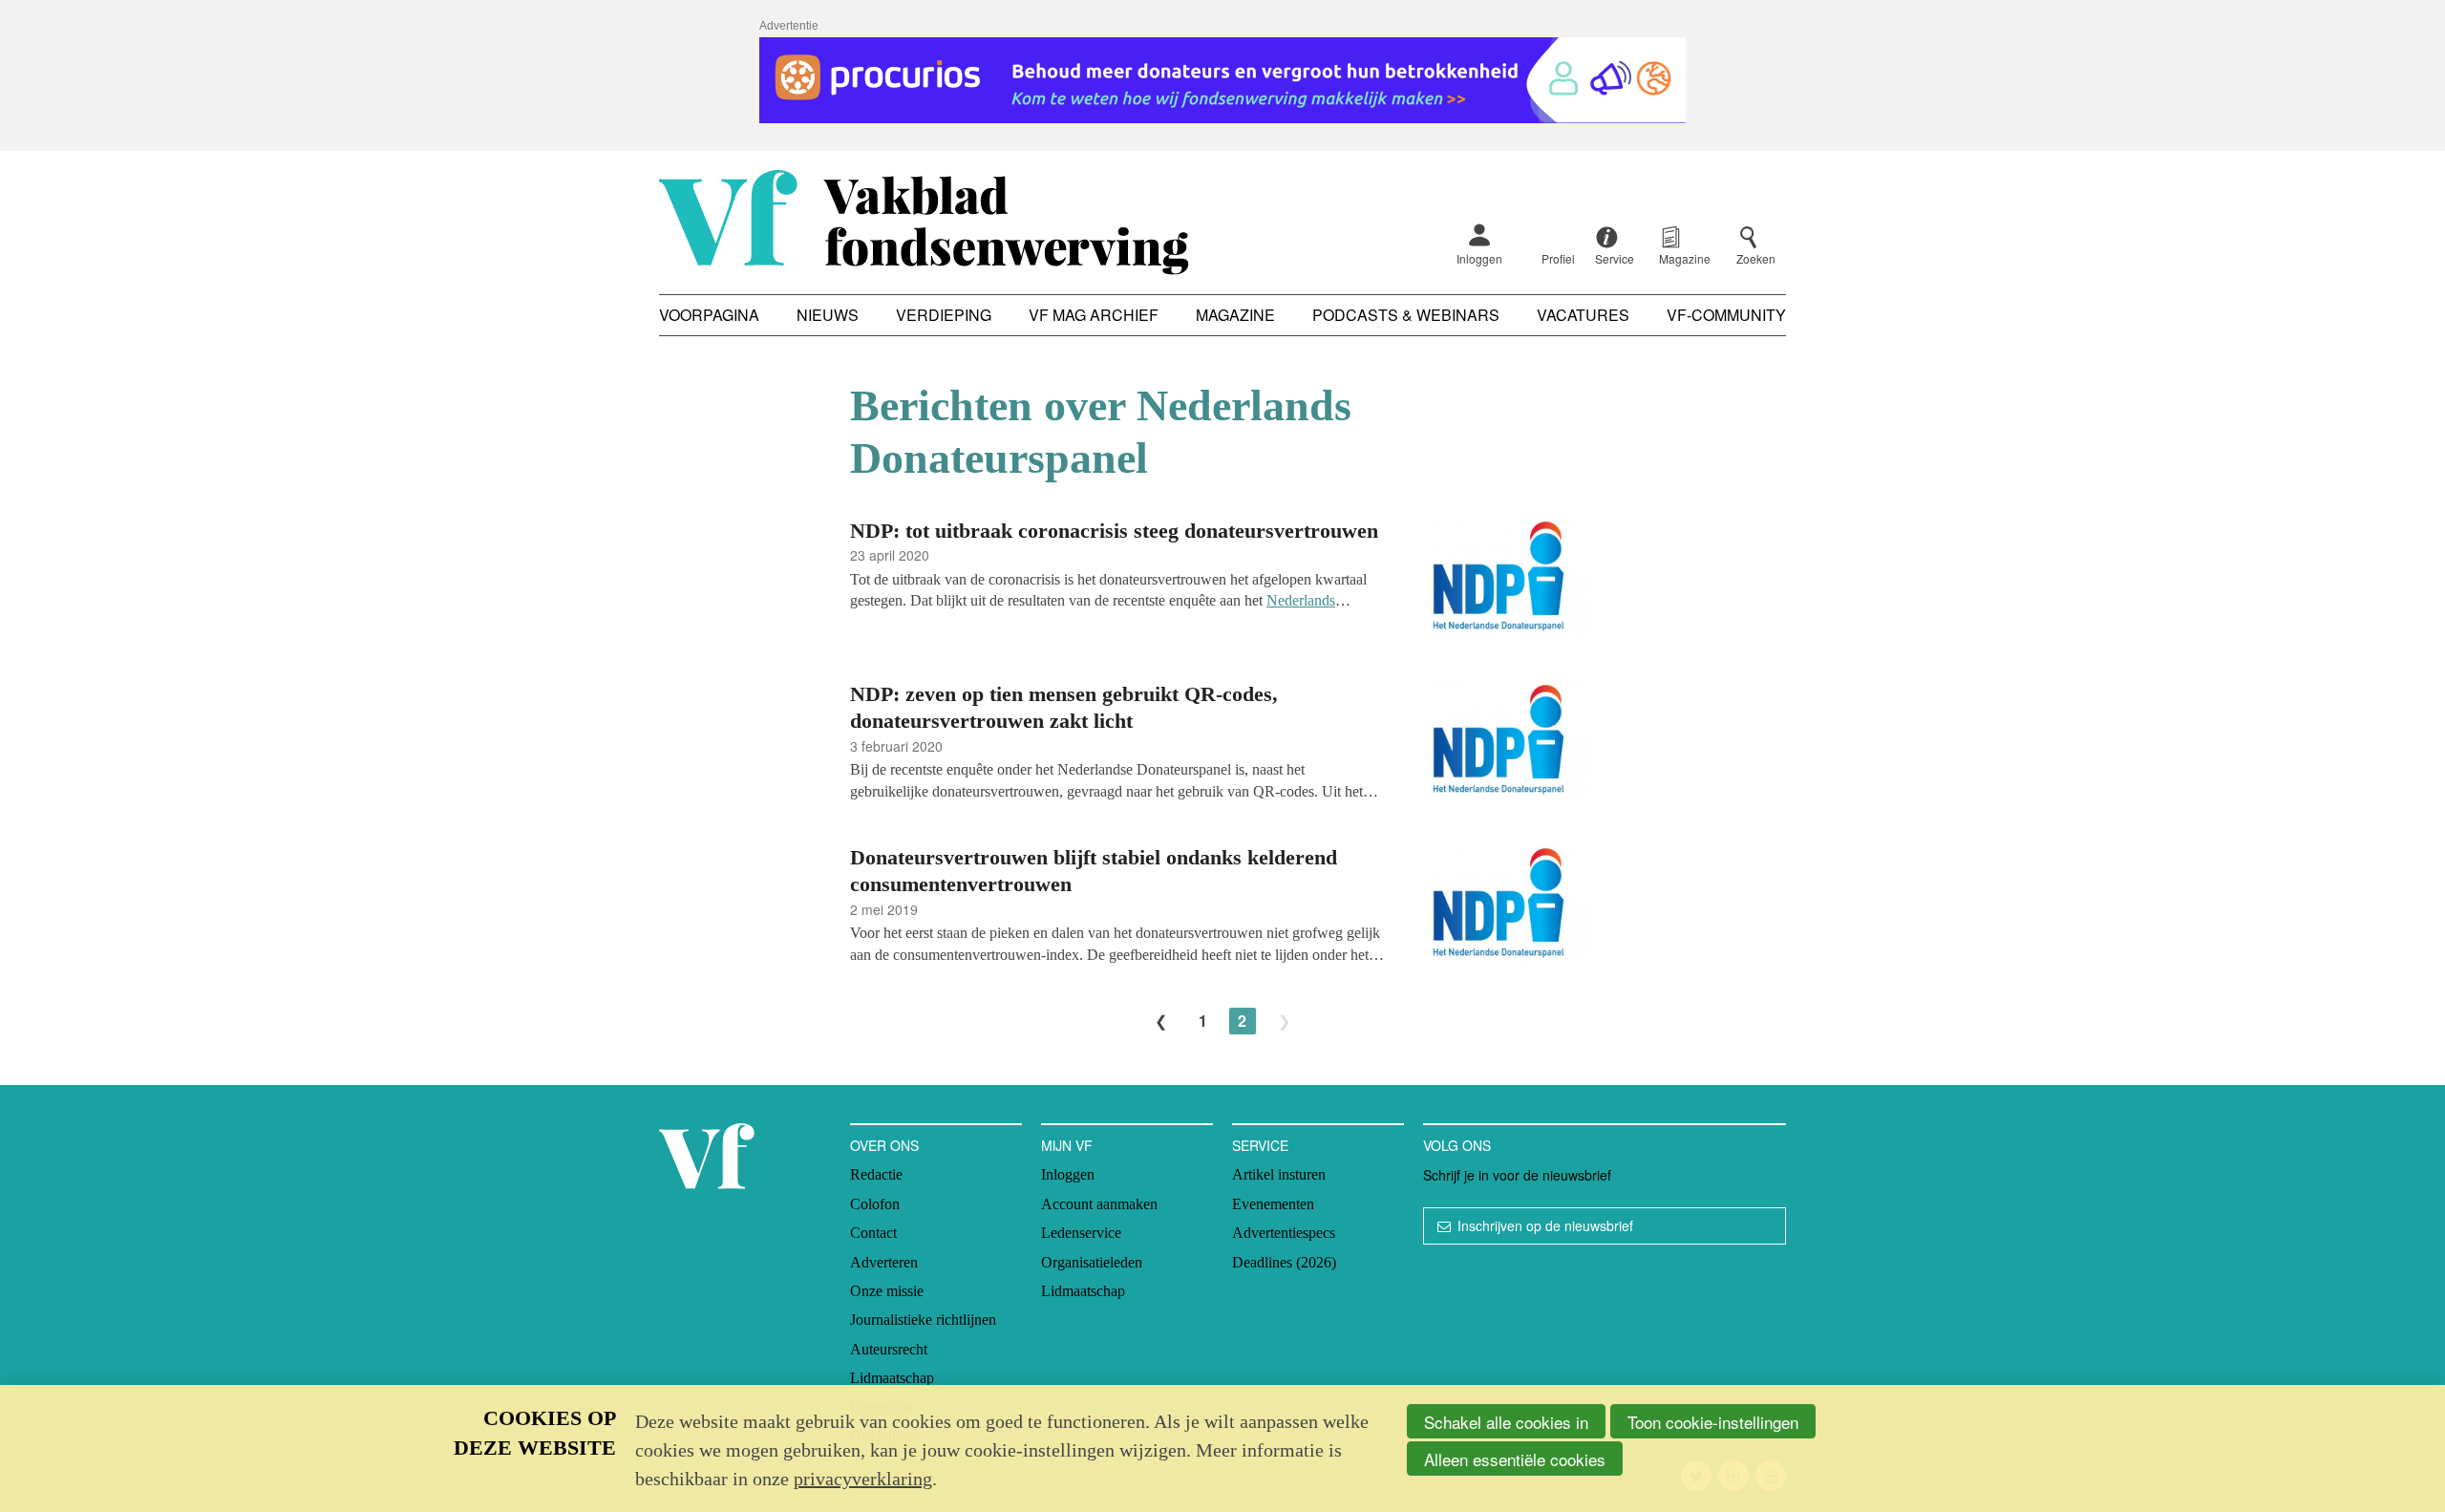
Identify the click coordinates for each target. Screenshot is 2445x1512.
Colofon (875, 1204)
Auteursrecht (889, 1349)
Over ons (884, 1145)
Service (1260, 1145)
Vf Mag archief (1094, 315)
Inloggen (1479, 258)
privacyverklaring (863, 1479)
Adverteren (884, 1262)
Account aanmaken (1099, 1204)
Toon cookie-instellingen (1713, 1422)
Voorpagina (709, 315)
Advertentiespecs (1284, 1233)
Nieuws (828, 315)
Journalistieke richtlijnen (923, 1320)
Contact (873, 1233)
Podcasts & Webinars (1406, 315)
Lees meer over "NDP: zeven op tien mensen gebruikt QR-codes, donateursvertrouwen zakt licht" (1222, 744)
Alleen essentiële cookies (1515, 1459)
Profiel (1558, 258)
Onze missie (887, 1291)
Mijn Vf (1067, 1145)
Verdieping (944, 315)
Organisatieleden (1092, 1262)
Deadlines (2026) (1284, 1262)
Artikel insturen (1279, 1174)
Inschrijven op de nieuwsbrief (1545, 1225)
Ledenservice (1081, 1233)
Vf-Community (1726, 315)
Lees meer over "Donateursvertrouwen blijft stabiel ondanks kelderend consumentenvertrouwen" (1222, 907)
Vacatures (1583, 315)
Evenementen (1273, 1204)
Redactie (876, 1174)
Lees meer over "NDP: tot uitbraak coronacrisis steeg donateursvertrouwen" (1222, 580)
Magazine (1235, 315)
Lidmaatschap (892, 1378)
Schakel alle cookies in (1506, 1422)
